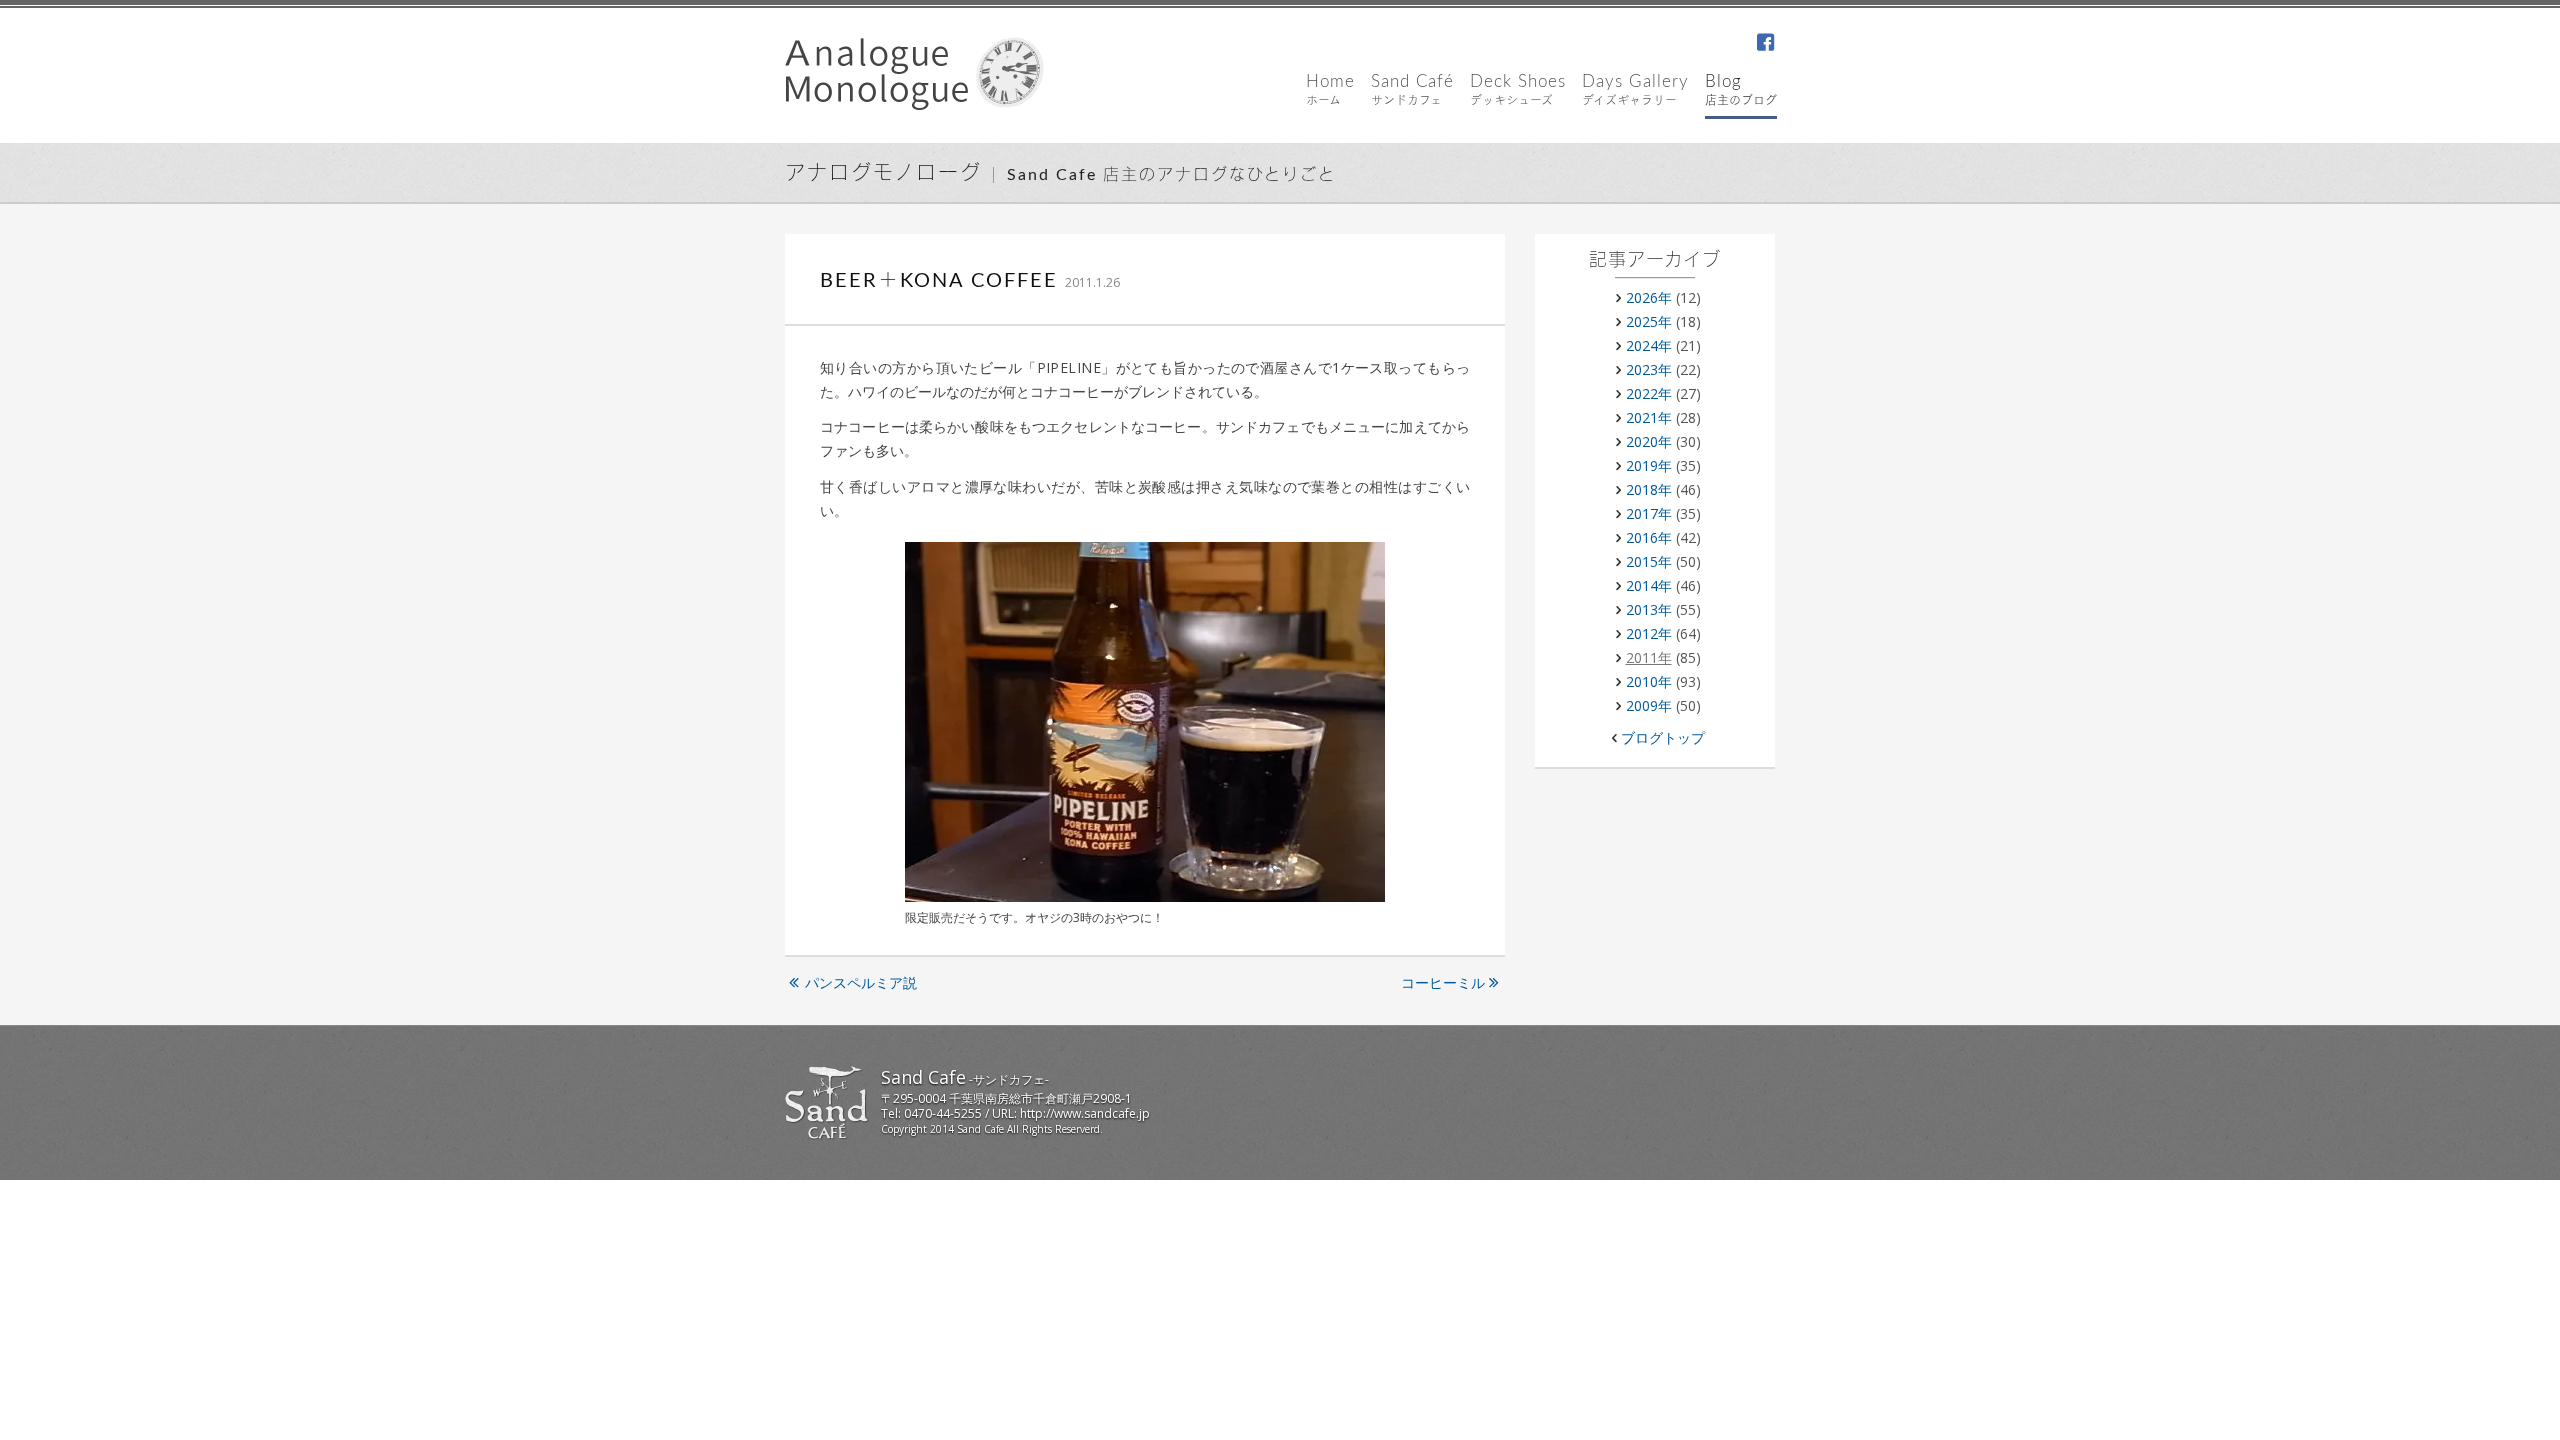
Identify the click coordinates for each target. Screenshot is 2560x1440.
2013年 (1649, 609)
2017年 (1649, 513)
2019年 (1649, 465)
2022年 (1649, 393)
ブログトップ (1663, 737)
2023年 (1649, 369)
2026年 (1649, 297)
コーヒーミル (1443, 982)
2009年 (1649, 705)
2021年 (1649, 417)
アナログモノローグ (883, 174)
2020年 (1649, 441)
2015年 (1649, 561)
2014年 (1649, 585)
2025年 (1649, 321)
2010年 (1649, 681)
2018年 (1649, 489)
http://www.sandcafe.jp (1085, 1113)
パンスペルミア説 (861, 982)
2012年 (1649, 633)
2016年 (1649, 537)
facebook (1765, 44)
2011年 (1649, 657)
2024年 (1649, 345)
